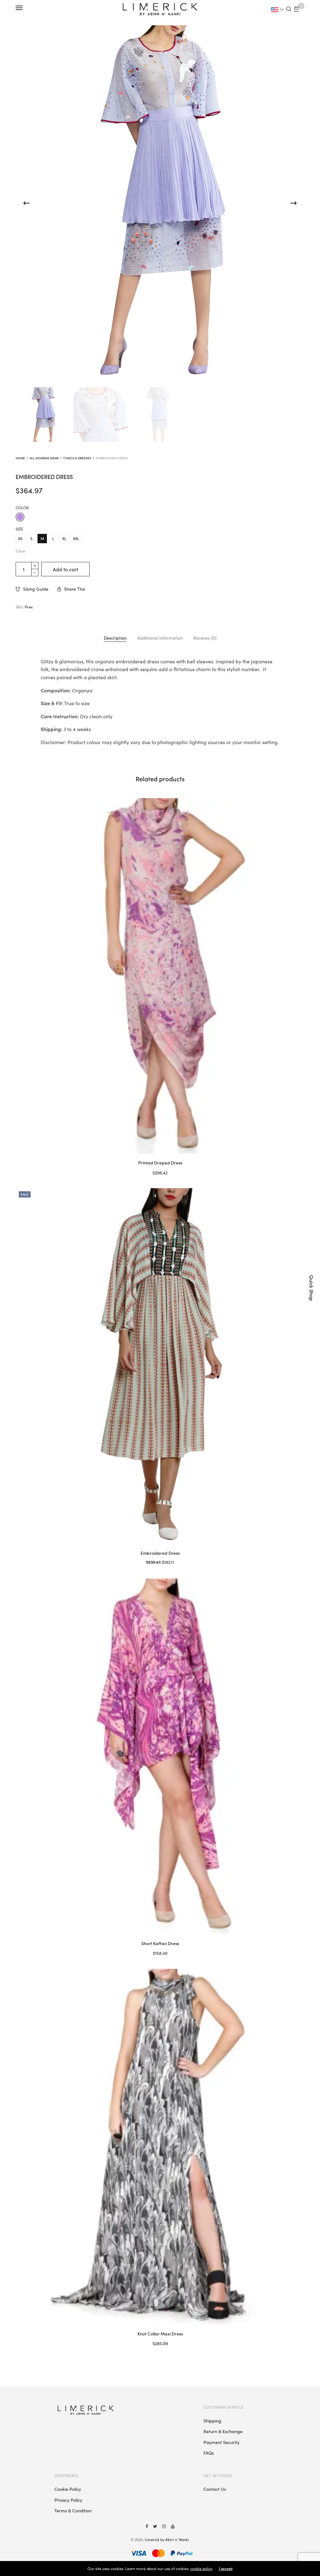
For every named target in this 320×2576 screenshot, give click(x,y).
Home (20, 458)
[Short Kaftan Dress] (160, 1756)
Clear (21, 551)
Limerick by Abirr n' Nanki (167, 2539)
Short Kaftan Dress (160, 1943)
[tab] (115, 638)
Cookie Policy (68, 2489)
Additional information (160, 638)
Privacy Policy (68, 2500)
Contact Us (215, 2489)
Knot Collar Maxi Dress (160, 2334)
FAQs (209, 2453)
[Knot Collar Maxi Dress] (160, 2147)
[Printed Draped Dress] (160, 976)
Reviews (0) (205, 638)
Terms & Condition (73, 2510)
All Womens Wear (44, 458)
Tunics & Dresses (77, 458)
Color (22, 508)
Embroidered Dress (160, 1553)
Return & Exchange (223, 2431)
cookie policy (201, 2568)
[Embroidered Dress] (160, 1366)
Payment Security (221, 2442)
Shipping (212, 2421)
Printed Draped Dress (160, 1163)
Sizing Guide (36, 589)
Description (115, 638)
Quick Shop (312, 1288)
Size (19, 529)
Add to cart (65, 569)
